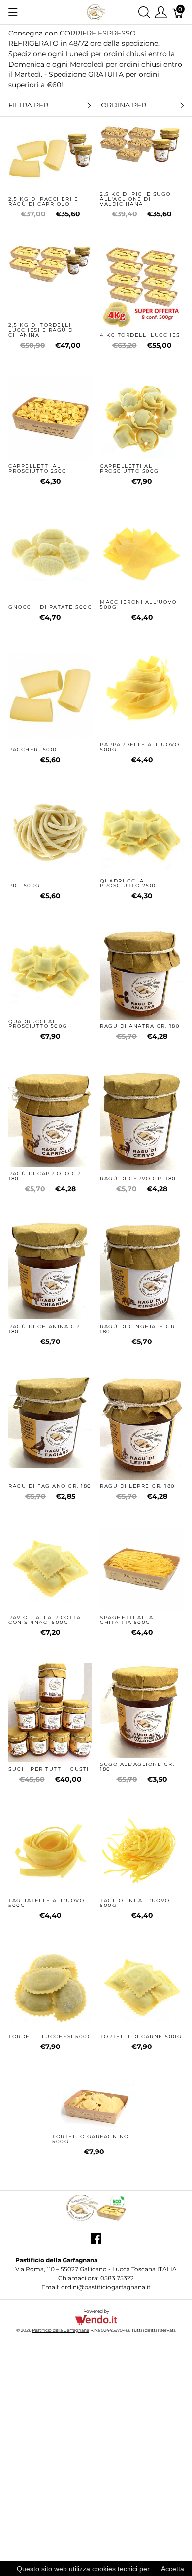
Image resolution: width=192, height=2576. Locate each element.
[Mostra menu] (13, 12)
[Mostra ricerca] (144, 12)
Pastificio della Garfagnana (61, 2330)
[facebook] (96, 2242)
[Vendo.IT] (96, 2319)
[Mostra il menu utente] (161, 12)
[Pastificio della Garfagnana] (96, 12)
